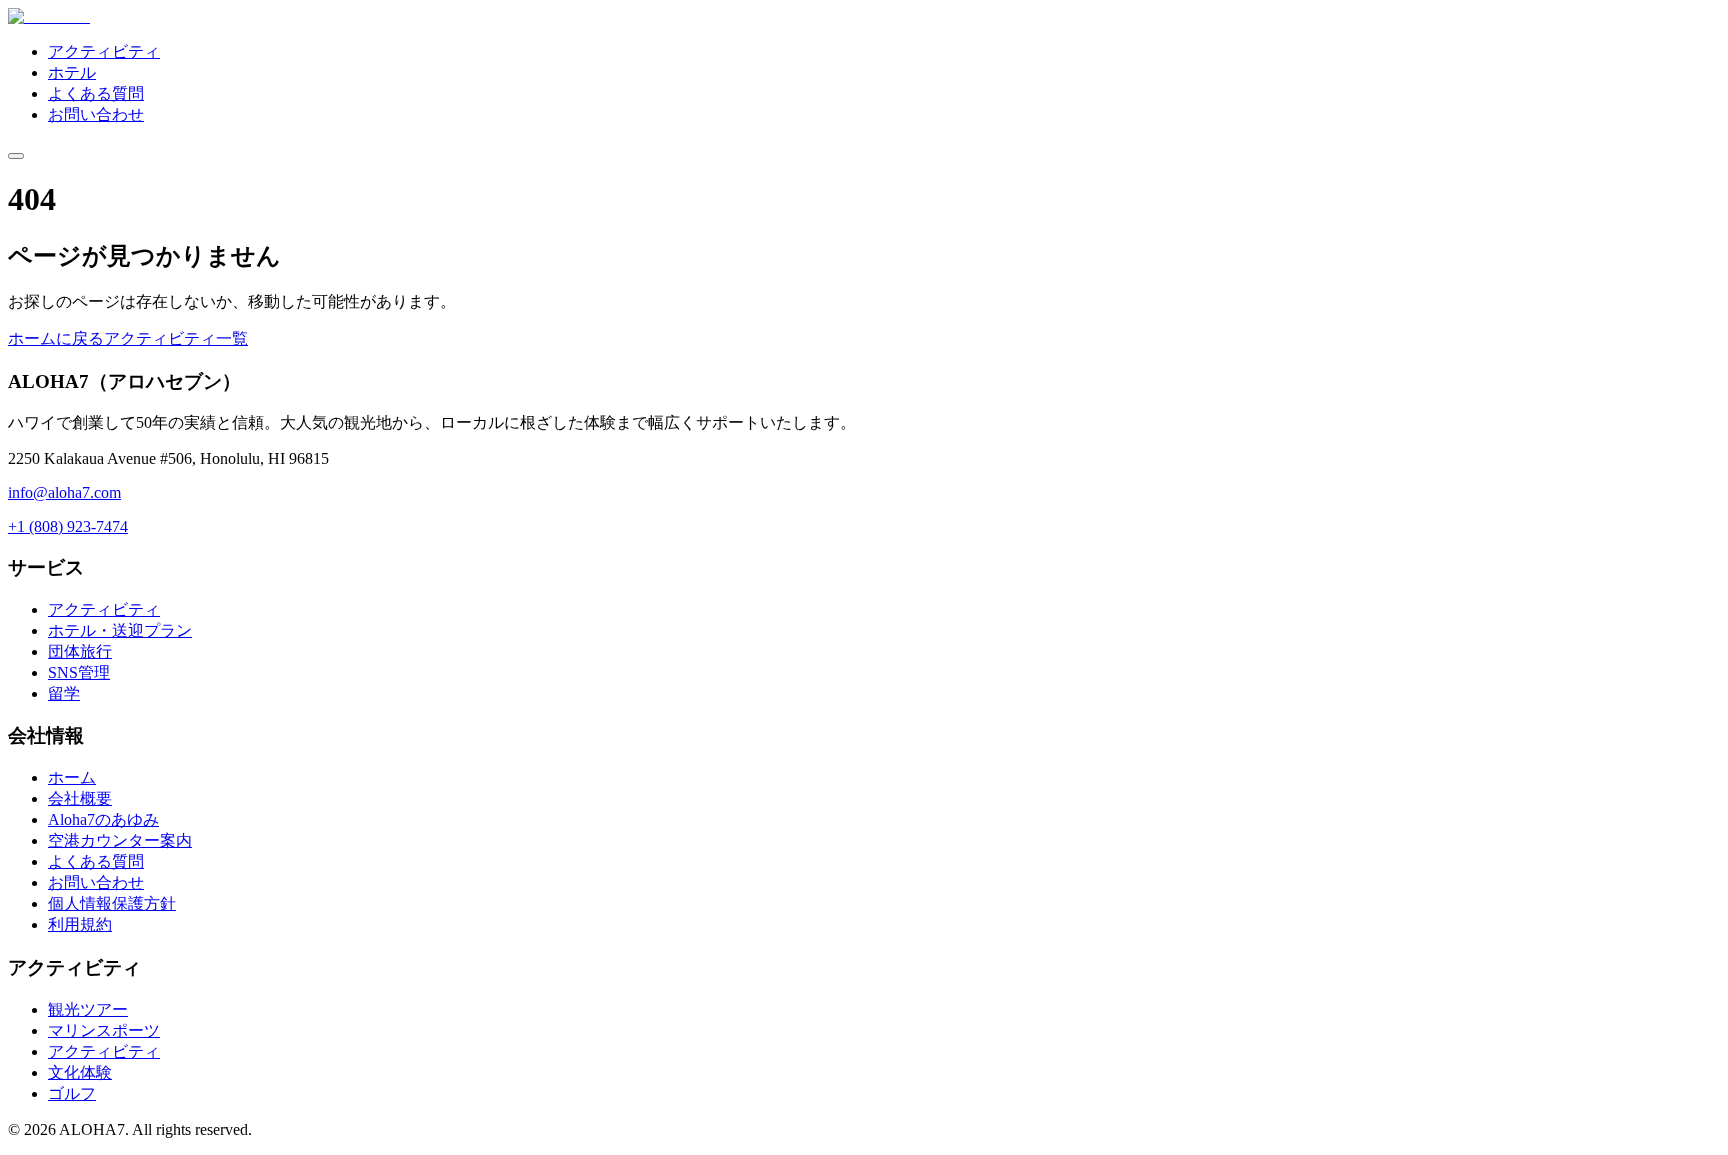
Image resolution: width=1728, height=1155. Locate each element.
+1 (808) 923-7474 (68, 526)
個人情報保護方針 (112, 903)
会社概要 (80, 798)
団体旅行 (80, 651)
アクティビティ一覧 (176, 338)
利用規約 (80, 924)
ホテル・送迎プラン (120, 630)
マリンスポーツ (104, 1030)
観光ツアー (88, 1009)
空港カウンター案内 (120, 840)
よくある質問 (96, 93)
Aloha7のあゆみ (103, 819)
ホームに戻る (56, 338)
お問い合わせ (96, 114)
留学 (64, 693)
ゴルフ (72, 1093)
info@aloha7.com (64, 492)
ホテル (72, 72)
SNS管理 (79, 672)
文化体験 (80, 1072)
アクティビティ (104, 51)
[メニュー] (16, 156)
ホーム (72, 777)
